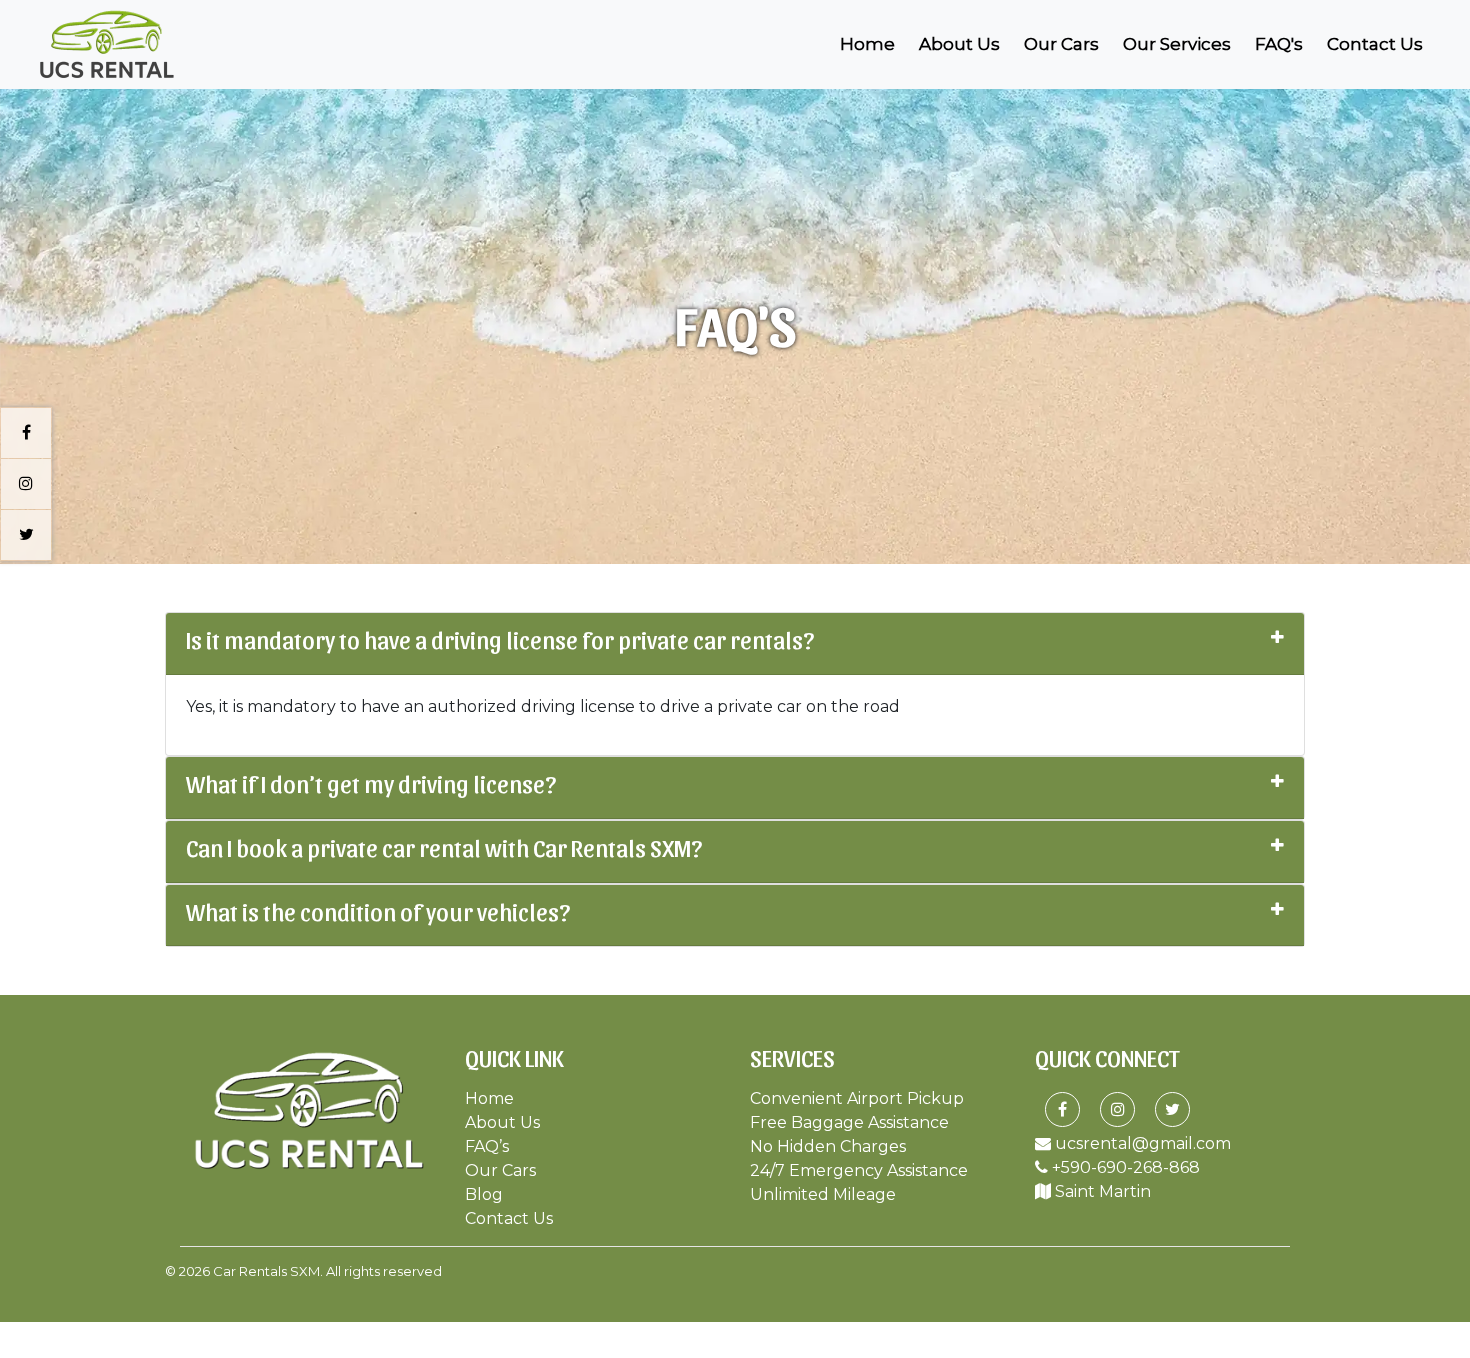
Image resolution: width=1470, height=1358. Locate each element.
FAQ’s (487, 1146)
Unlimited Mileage (823, 1194)
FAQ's (1279, 44)
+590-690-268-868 (1124, 1167)
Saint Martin (1101, 1191)
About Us (959, 44)
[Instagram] (1118, 1110)
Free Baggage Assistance (849, 1122)
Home (871, 43)
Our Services (1177, 44)
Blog (484, 1194)
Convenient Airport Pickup (857, 1098)
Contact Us (1375, 44)
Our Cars (1061, 44)
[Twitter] (1172, 1110)
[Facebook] (1062, 1110)
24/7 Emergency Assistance (859, 1170)
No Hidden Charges (828, 1146)
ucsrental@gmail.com (1141, 1143)
